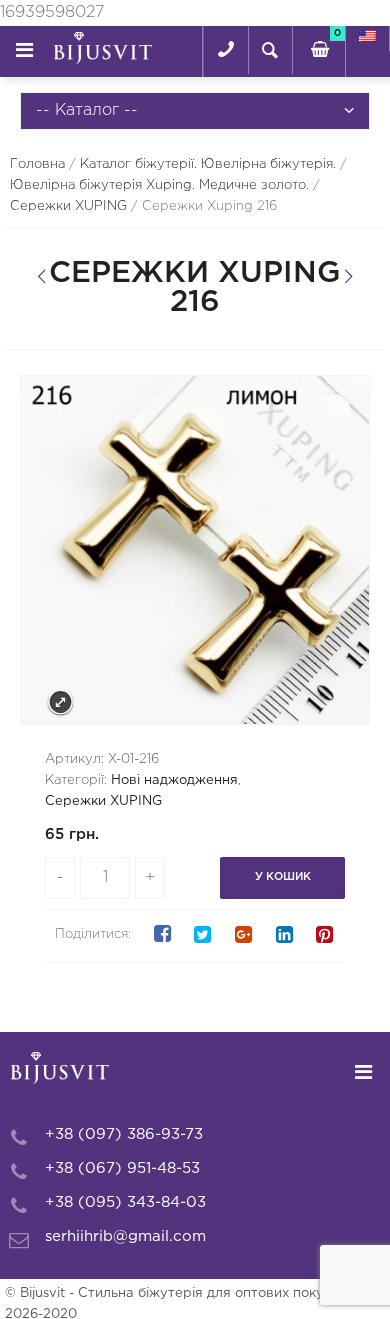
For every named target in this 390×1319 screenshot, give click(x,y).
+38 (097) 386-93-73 (124, 1134)
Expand (60, 702)
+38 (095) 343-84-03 (125, 1202)
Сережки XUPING (68, 206)
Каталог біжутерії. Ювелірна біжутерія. (208, 164)
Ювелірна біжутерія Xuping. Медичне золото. (159, 185)
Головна (37, 164)
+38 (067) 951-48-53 (122, 1168)
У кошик (283, 877)
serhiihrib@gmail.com (125, 1236)
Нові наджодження (174, 780)
